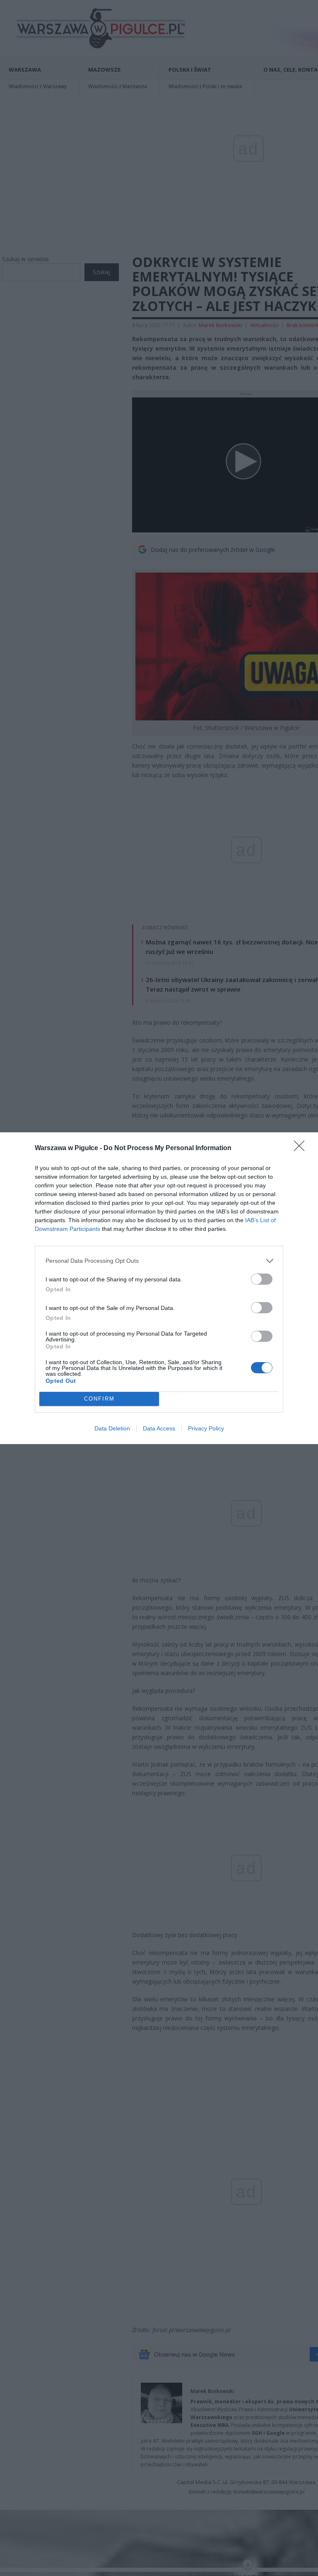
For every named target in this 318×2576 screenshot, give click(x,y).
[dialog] (159, 1288)
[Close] (302, 1148)
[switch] (262, 1279)
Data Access (159, 1428)
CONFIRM (99, 1399)
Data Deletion (112, 1428)
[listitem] (159, 1261)
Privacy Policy (206, 1428)
